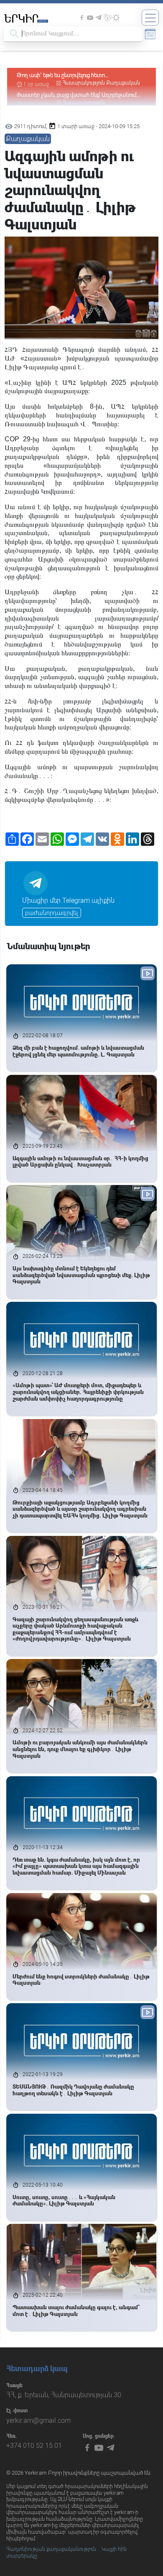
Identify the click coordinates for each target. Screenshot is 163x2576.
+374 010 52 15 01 (34, 2446)
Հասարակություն (84, 83)
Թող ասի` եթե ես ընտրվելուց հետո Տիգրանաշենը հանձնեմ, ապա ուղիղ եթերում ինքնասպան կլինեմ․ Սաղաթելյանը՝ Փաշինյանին (75, 76)
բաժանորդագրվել (52, 913)
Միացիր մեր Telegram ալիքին (68, 900)
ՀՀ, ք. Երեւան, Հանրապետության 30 (64, 2395)
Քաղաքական (123, 83)
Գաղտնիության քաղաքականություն (51, 2549)
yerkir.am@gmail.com (38, 2420)
